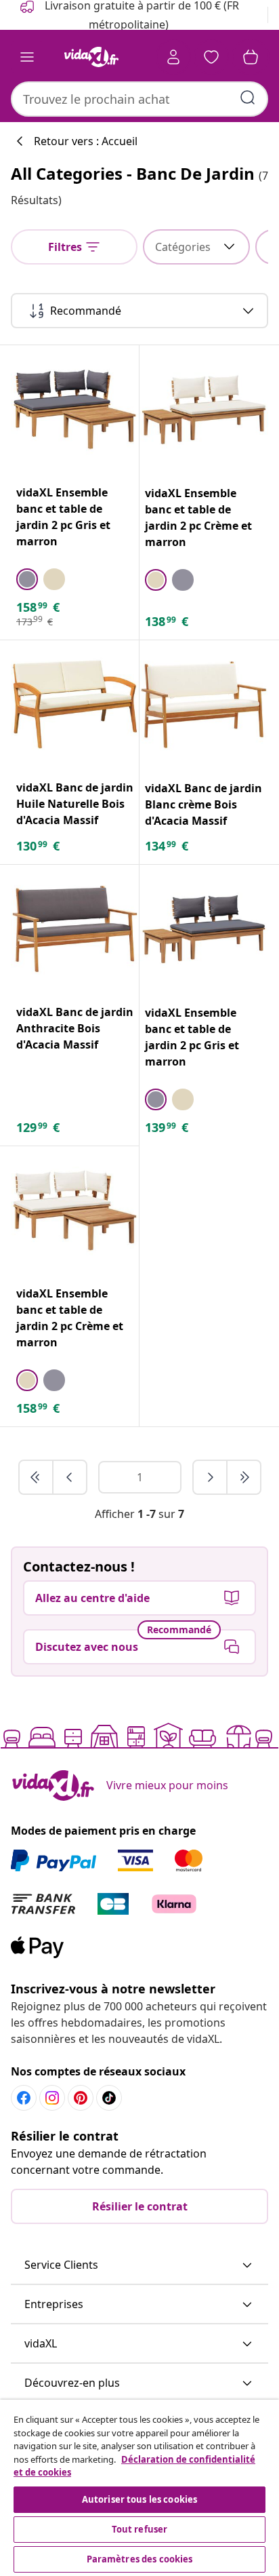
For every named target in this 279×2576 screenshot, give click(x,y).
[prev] (70, 1477)
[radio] (27, 579)
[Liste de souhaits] (211, 57)
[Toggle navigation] (27, 57)
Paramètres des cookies (140, 2559)
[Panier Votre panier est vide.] (251, 57)
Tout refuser (140, 2529)
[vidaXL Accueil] (91, 57)
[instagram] (52, 2098)
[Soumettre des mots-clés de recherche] (248, 98)
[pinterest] (81, 2098)
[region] (139, 2488)
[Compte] (173, 57)
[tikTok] (109, 2098)
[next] (211, 1477)
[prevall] (37, 1477)
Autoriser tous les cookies (139, 2499)
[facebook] (24, 2098)
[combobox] (139, 99)
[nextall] (244, 1477)
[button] (139, 2265)
